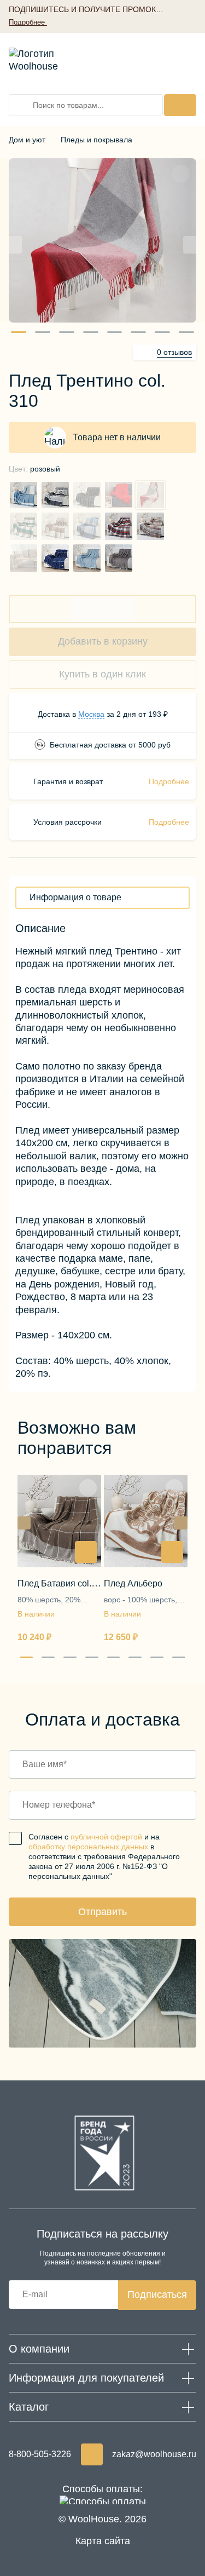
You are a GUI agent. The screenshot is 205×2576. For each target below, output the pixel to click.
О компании (39, 2349)
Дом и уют (27, 140)
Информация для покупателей (86, 2378)
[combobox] (102, 898)
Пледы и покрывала (96, 140)
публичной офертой (106, 1837)
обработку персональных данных (88, 1847)
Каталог (29, 2407)
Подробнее (169, 781)
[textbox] (75, 898)
